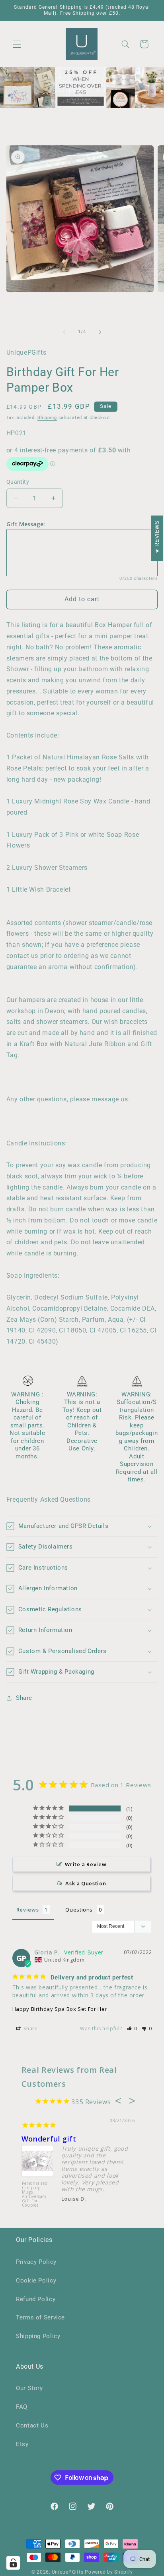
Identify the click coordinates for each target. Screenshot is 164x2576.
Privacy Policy (36, 2262)
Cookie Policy (36, 2281)
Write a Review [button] (86, 1864)
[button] (17, 44)
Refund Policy (36, 2299)
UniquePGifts (68, 2572)
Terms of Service (40, 2317)
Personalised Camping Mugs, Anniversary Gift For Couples (35, 2195)
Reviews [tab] (27, 1910)
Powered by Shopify (109, 2572)
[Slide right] (100, 332)
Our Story (29, 2388)
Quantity (18, 482)
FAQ (22, 2407)
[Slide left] (64, 332)
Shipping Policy (38, 2336)
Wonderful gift (49, 2139)
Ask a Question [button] (86, 1883)
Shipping (47, 418)
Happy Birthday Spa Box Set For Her (60, 2009)
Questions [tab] (79, 1910)
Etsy (22, 2444)
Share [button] (24, 1698)
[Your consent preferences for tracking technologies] (13, 2563)
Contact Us (32, 2425)
